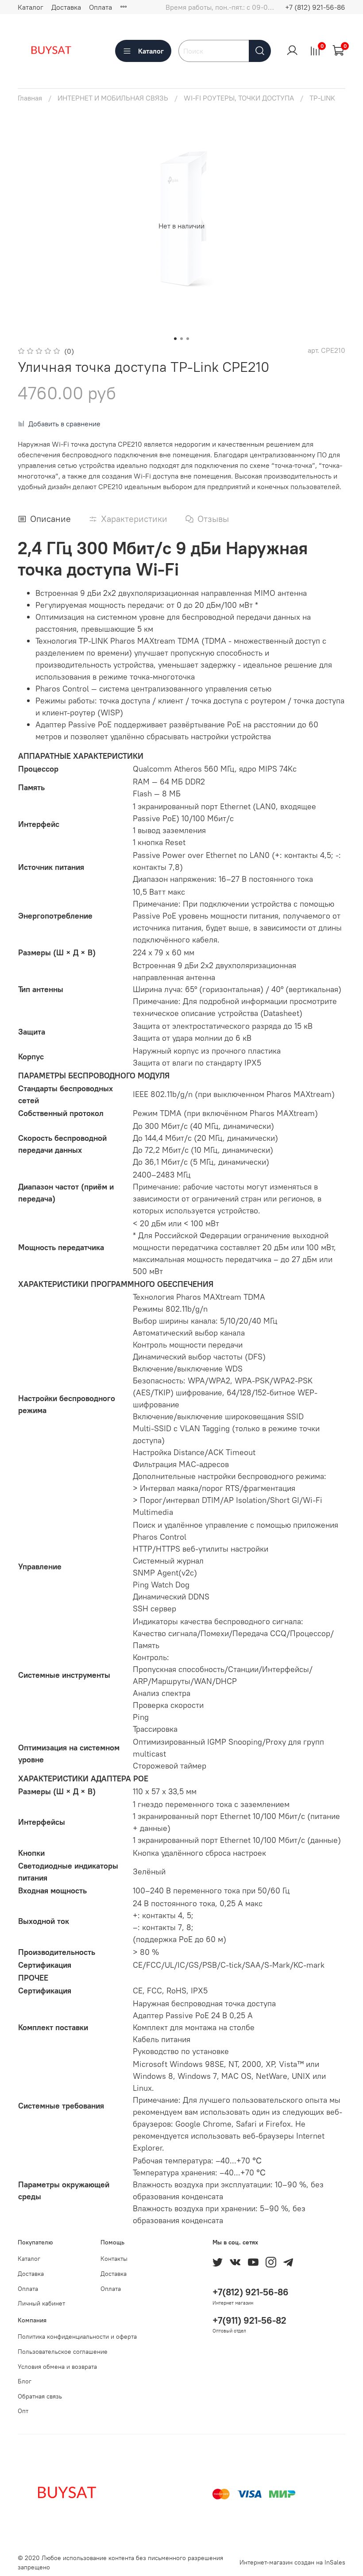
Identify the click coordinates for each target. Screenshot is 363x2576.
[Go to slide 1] (175, 339)
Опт (23, 2411)
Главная (30, 98)
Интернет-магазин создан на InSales (292, 2562)
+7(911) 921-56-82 (249, 2320)
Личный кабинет (41, 2303)
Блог (25, 2381)
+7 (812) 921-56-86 (315, 7)
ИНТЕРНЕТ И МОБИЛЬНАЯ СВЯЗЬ (113, 98)
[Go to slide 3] (188, 339)
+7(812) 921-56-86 (251, 2292)
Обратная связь (40, 2396)
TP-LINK (322, 98)
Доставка (66, 7)
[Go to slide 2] (181, 339)
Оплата (100, 7)
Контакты (114, 2259)
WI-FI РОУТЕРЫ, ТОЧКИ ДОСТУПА (239, 98)
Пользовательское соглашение (63, 2352)
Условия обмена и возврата (57, 2367)
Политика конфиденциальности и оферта (77, 2337)
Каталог (31, 7)
